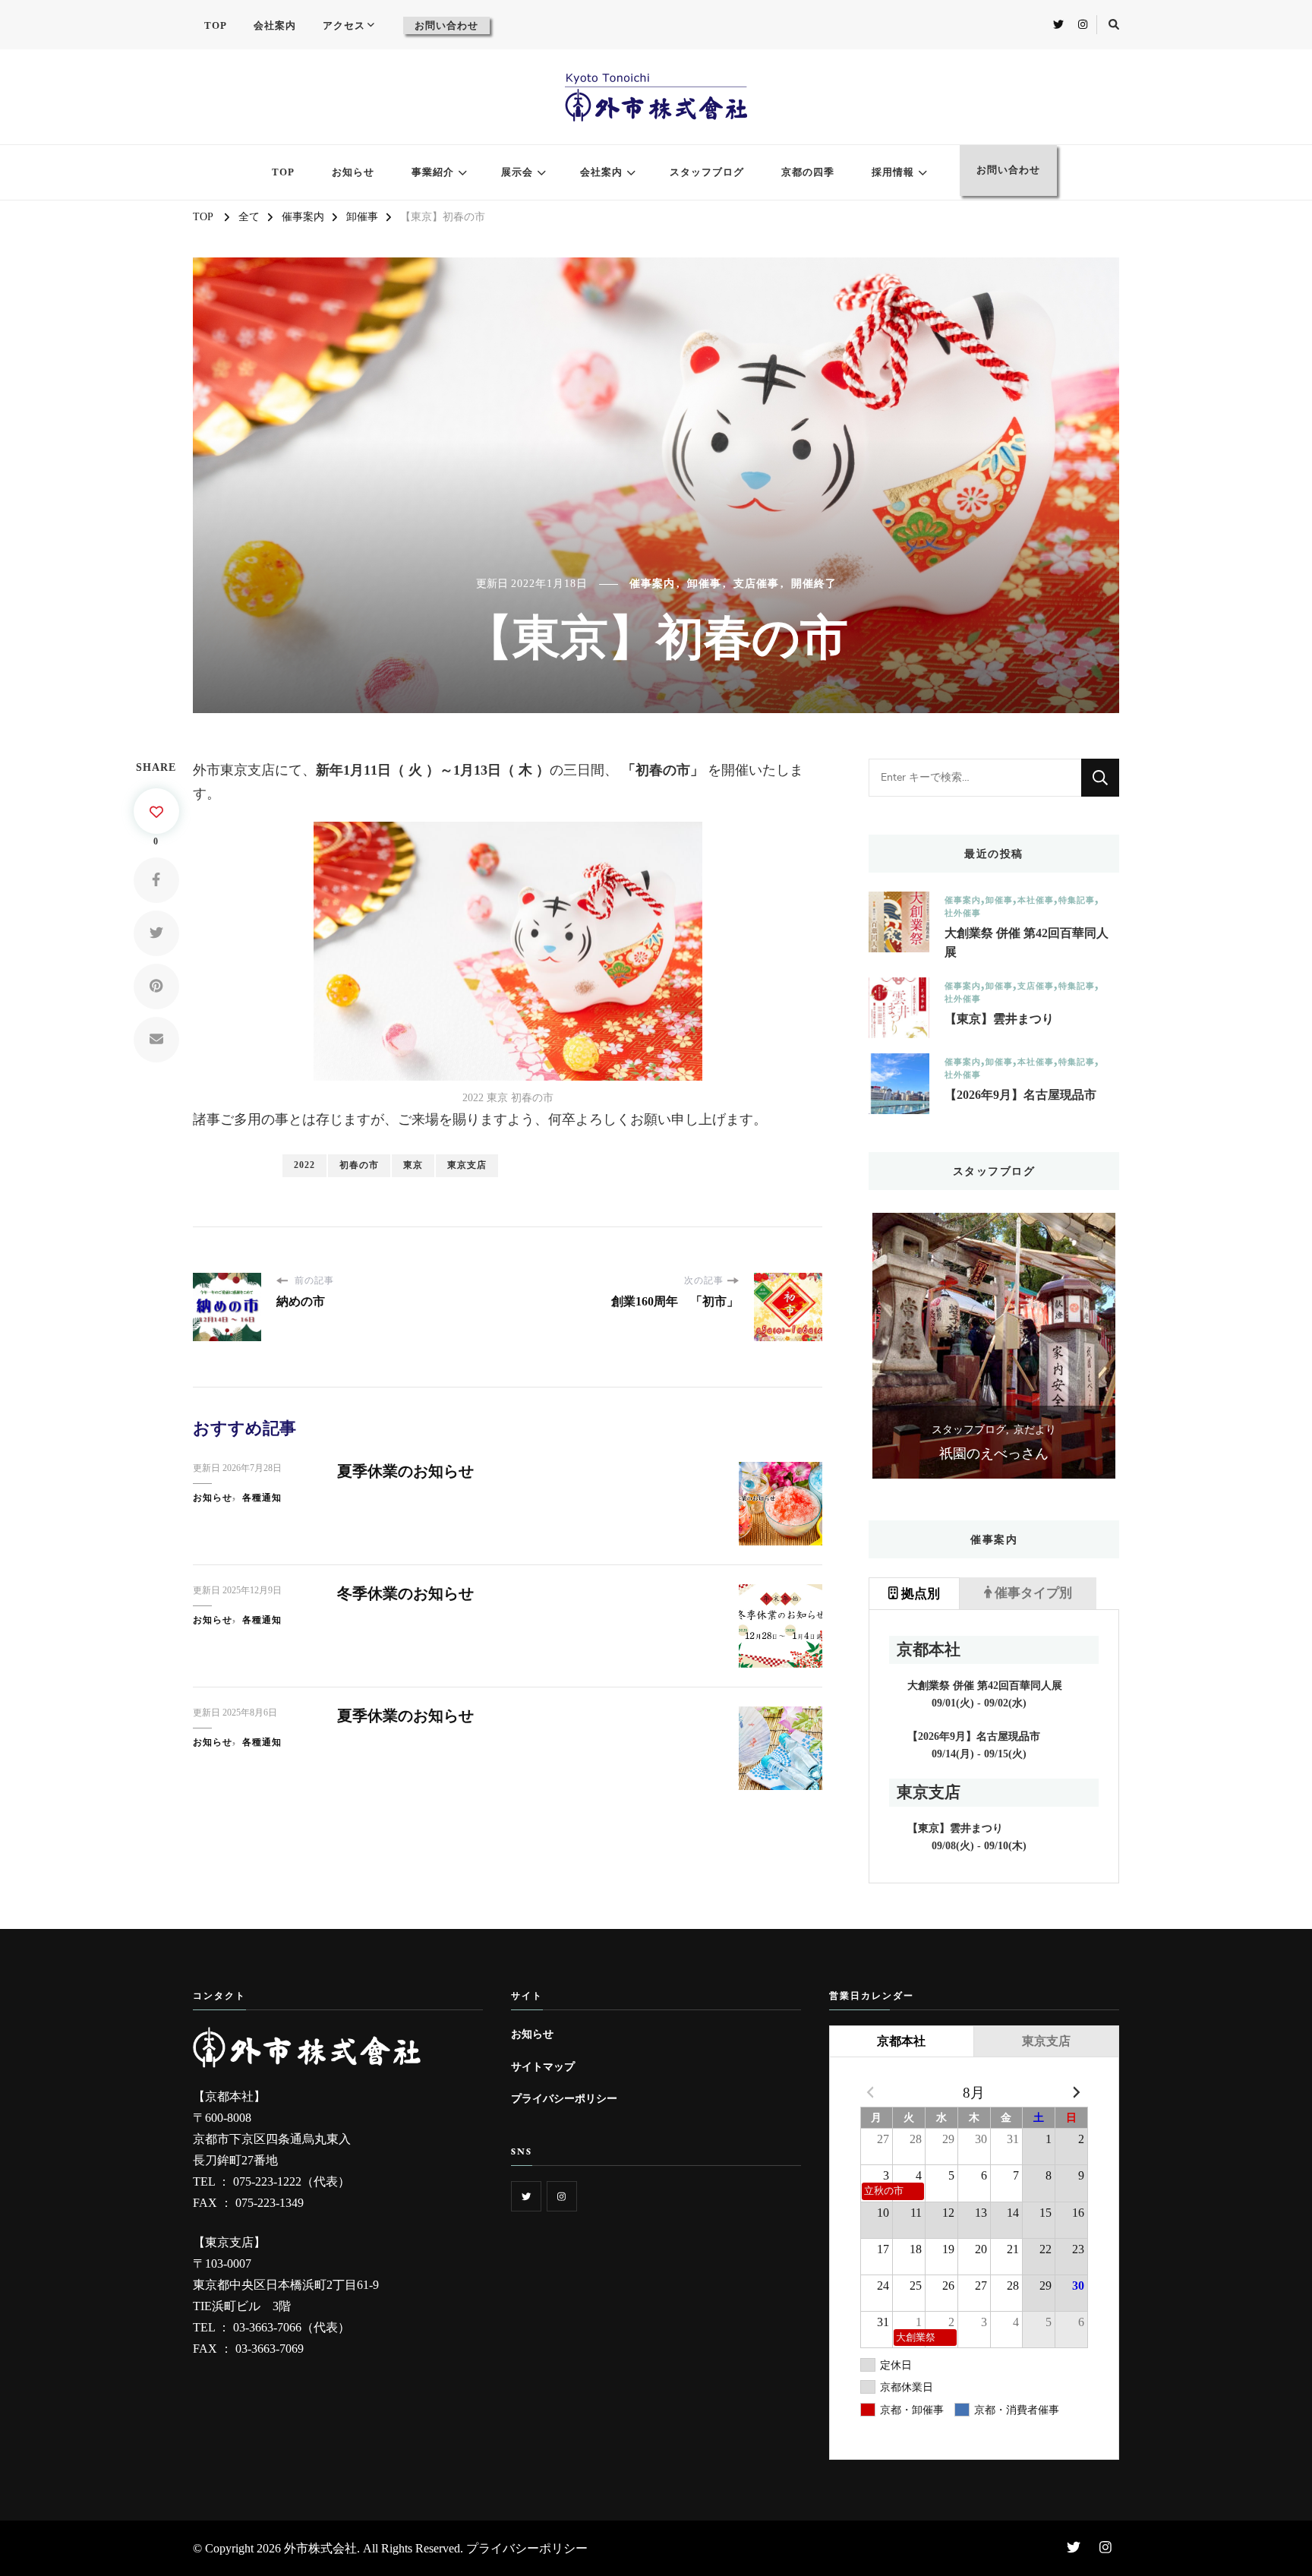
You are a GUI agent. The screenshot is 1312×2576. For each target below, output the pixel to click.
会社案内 (275, 25)
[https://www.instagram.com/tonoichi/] (562, 2196)
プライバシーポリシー (564, 2098)
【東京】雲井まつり (999, 1019)
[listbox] (994, 1346)
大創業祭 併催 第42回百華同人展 (1027, 943)
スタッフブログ (707, 172)
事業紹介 (433, 172)
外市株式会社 (320, 2548)
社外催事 (963, 913)
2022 (304, 1165)
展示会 (517, 172)
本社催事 (1036, 900)
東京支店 (467, 1165)
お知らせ (353, 172)
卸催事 (704, 584)
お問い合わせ (446, 25)
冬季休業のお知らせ (405, 1593)
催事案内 (652, 584)
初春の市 (359, 1165)
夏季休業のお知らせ (405, 1471)
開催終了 (814, 584)
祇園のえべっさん (994, 1454)
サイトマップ (543, 2066)
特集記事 (1077, 900)
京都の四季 (808, 172)
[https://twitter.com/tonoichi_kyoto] (526, 2196)
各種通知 (262, 1498)
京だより (1035, 1430)
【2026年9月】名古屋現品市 (1020, 1095)
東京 (413, 1165)
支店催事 (756, 584)
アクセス (344, 25)
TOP (216, 25)
